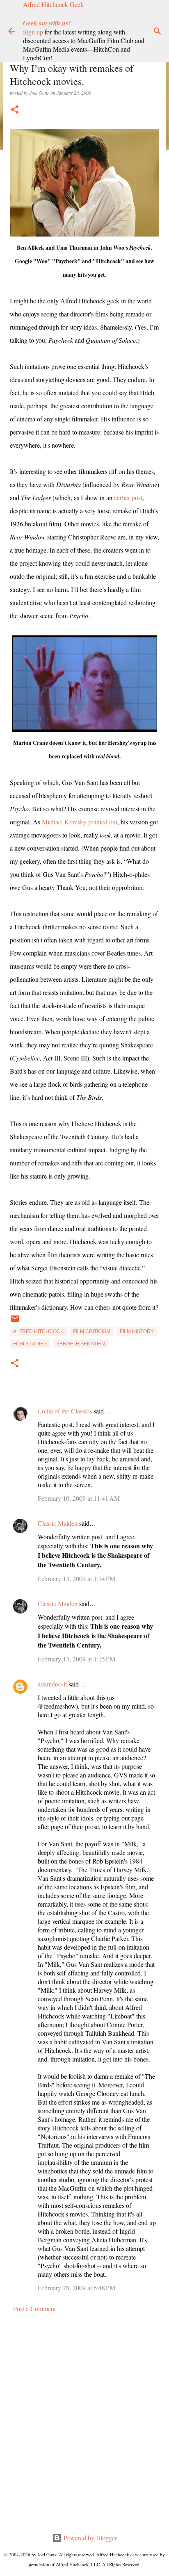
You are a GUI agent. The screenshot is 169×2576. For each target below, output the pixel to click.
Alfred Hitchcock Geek (53, 4)
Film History (137, 1331)
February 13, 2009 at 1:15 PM (77, 1659)
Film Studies (30, 1344)
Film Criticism (92, 1331)
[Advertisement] (84, 2423)
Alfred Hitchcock (38, 1331)
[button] (15, 110)
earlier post (128, 497)
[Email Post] (15, 1322)
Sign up (33, 32)
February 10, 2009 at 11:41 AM (79, 1498)
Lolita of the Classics (65, 1411)
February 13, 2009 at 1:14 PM (77, 1578)
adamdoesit (52, 1684)
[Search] (158, 31)
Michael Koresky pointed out (80, 822)
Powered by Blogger (89, 2538)
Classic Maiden (58, 1523)
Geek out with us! (47, 23)
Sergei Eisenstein (81, 1344)
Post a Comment (34, 2309)
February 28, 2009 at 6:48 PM (77, 2288)
